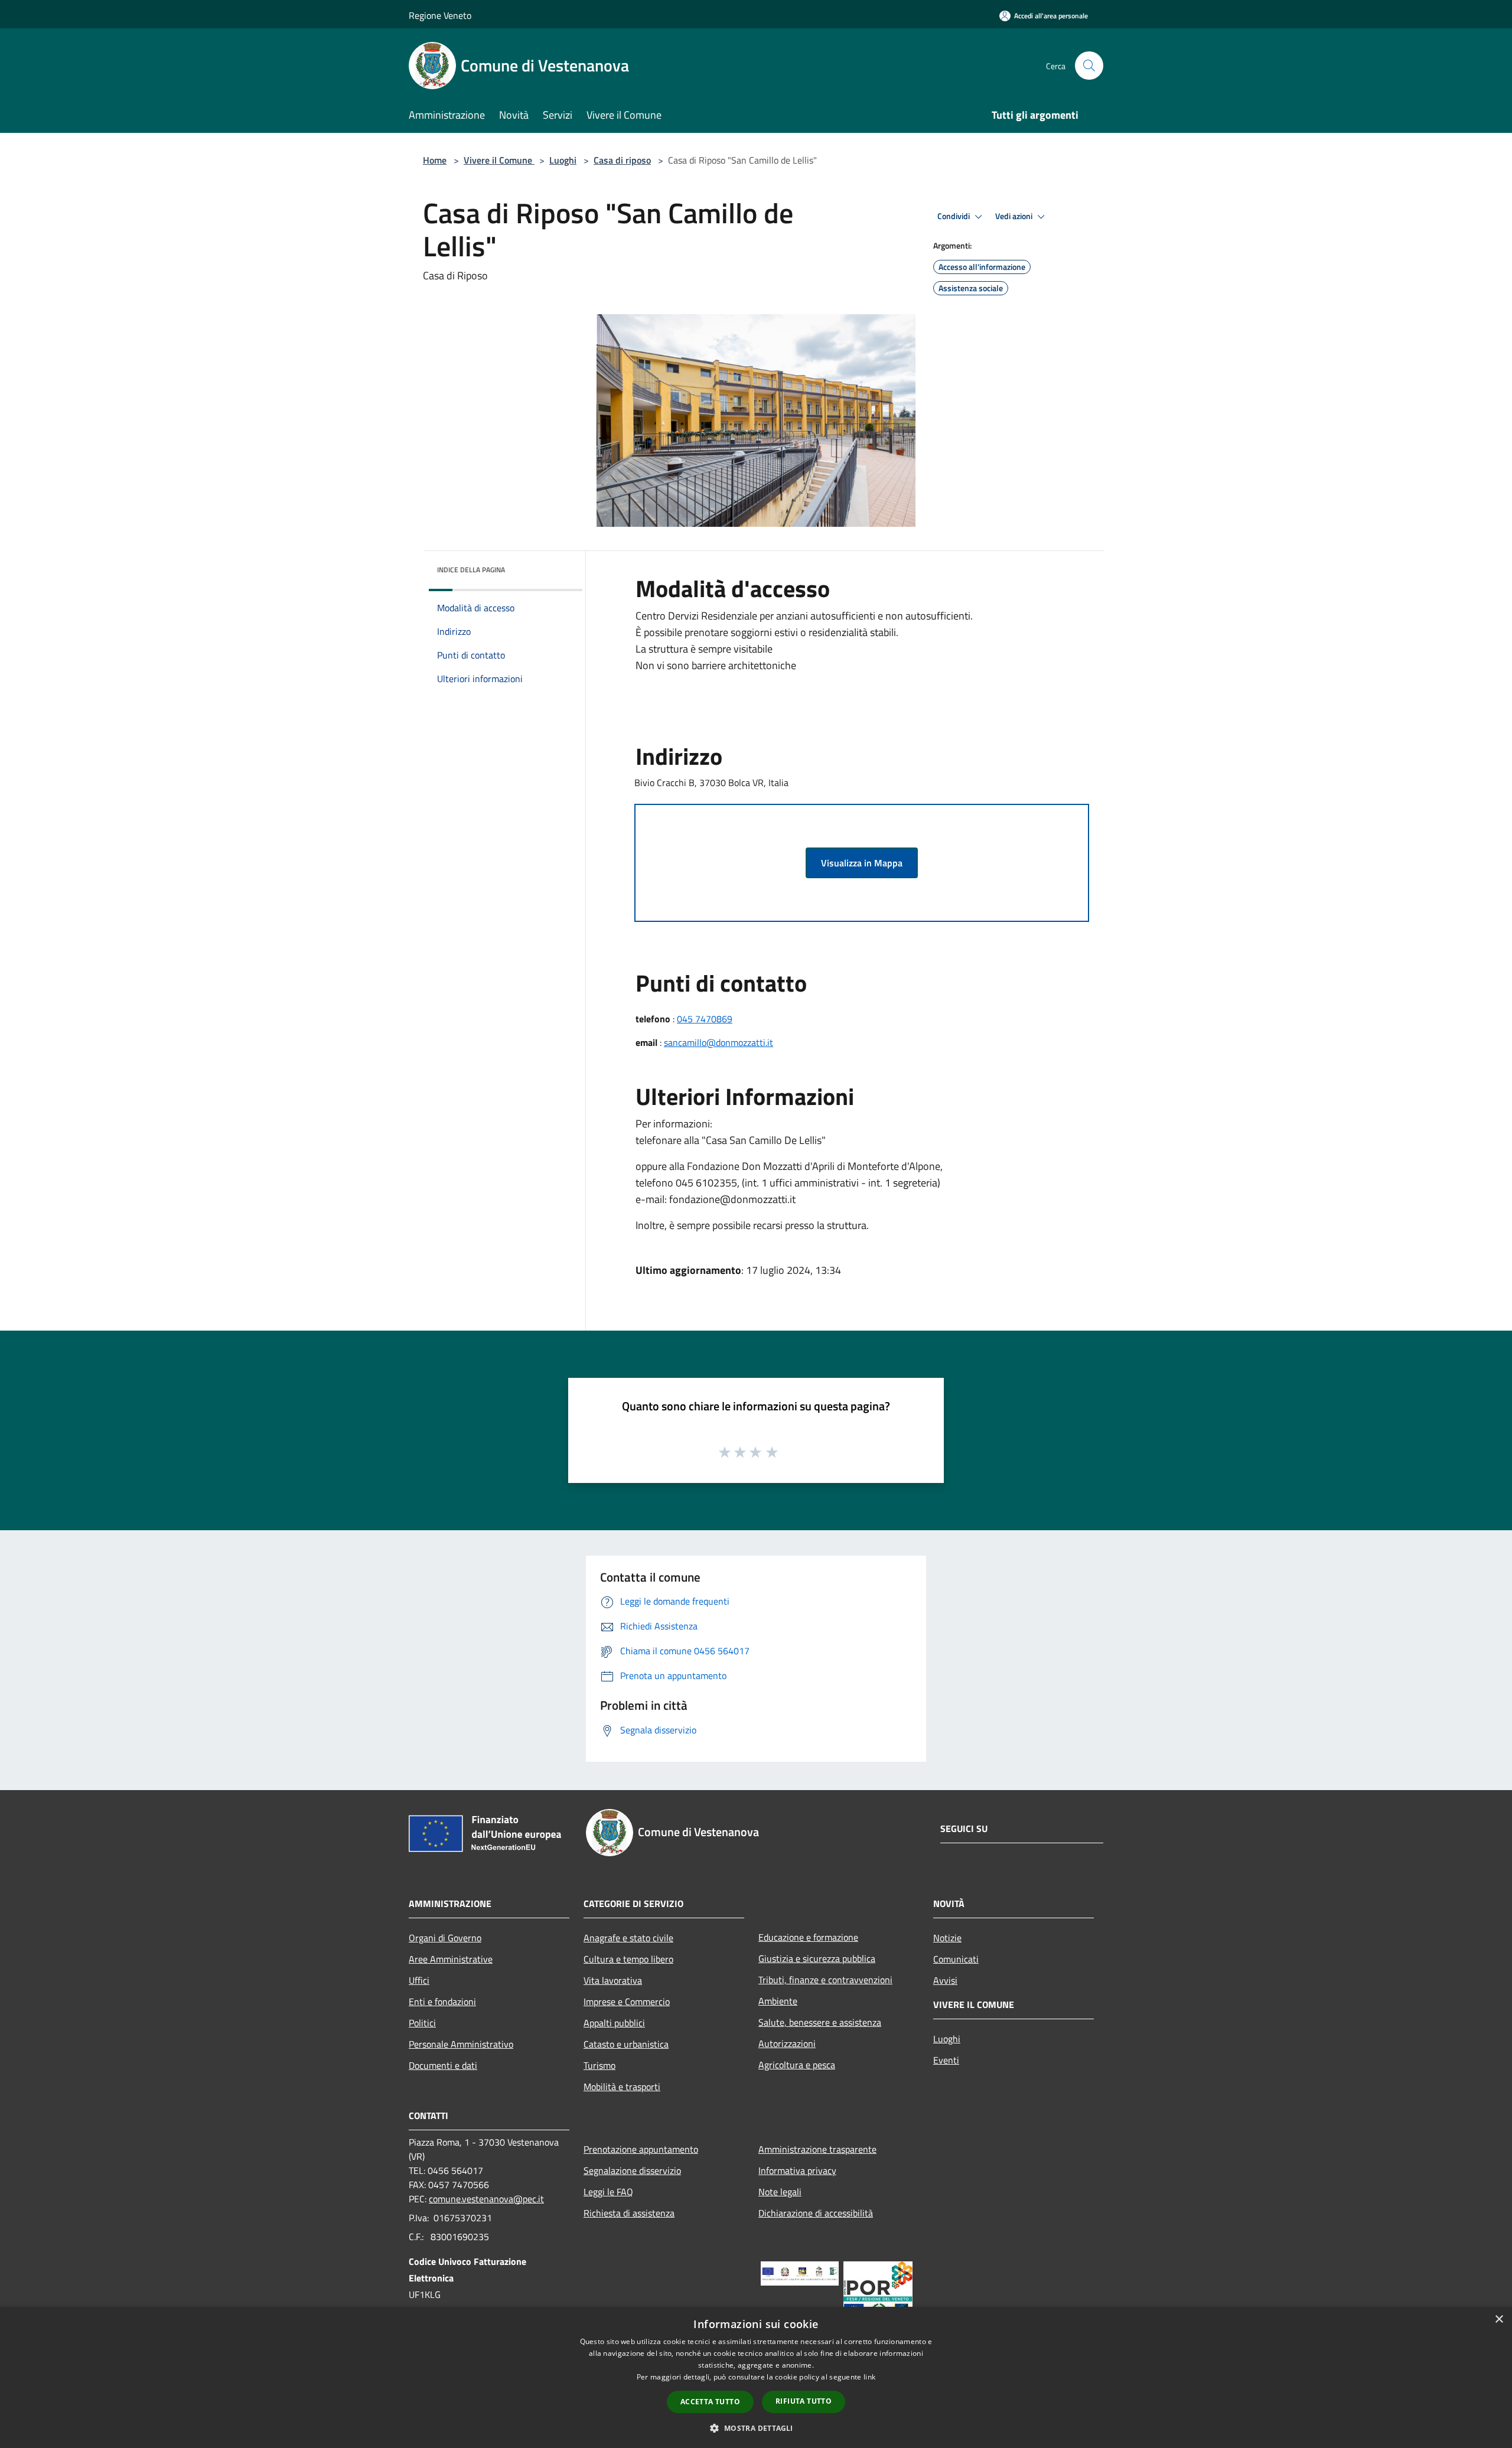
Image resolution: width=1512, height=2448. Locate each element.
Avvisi (945, 1980)
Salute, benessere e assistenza (820, 2022)
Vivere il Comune (499, 160)
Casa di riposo (622, 160)
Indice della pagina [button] (471, 570)
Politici (422, 2023)
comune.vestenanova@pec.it (486, 2199)
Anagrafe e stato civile (628, 1938)
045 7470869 (705, 1019)
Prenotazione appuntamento (641, 2149)
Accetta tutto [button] (710, 2402)
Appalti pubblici (614, 2023)
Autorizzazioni (787, 2043)
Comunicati (956, 1959)
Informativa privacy (797, 2170)
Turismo (599, 2065)
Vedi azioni (1015, 216)
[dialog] (756, 2377)
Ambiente (778, 2001)
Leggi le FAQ (608, 2192)
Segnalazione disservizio (632, 2170)
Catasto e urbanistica (626, 2044)
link (869, 2377)
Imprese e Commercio (627, 2002)
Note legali (780, 2192)
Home (435, 160)
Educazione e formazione (808, 1937)
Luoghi (563, 160)
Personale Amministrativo (461, 2044)
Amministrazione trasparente (817, 2149)
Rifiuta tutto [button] (804, 2401)
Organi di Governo (445, 1938)
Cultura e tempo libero (628, 1959)
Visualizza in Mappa (862, 863)
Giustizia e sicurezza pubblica (817, 1958)
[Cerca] (1089, 66)
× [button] (1499, 2320)
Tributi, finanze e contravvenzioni (825, 1980)
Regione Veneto (440, 15)
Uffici (419, 1980)
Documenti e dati (443, 2065)
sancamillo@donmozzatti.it (718, 1042)
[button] (756, 2428)
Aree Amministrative (451, 1959)
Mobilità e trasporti (622, 2087)
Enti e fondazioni (442, 2002)
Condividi (954, 216)
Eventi (946, 2060)
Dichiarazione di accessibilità (816, 2213)
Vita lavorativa (613, 1980)
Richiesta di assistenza (629, 2213)
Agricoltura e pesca (797, 2065)
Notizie (947, 1938)
